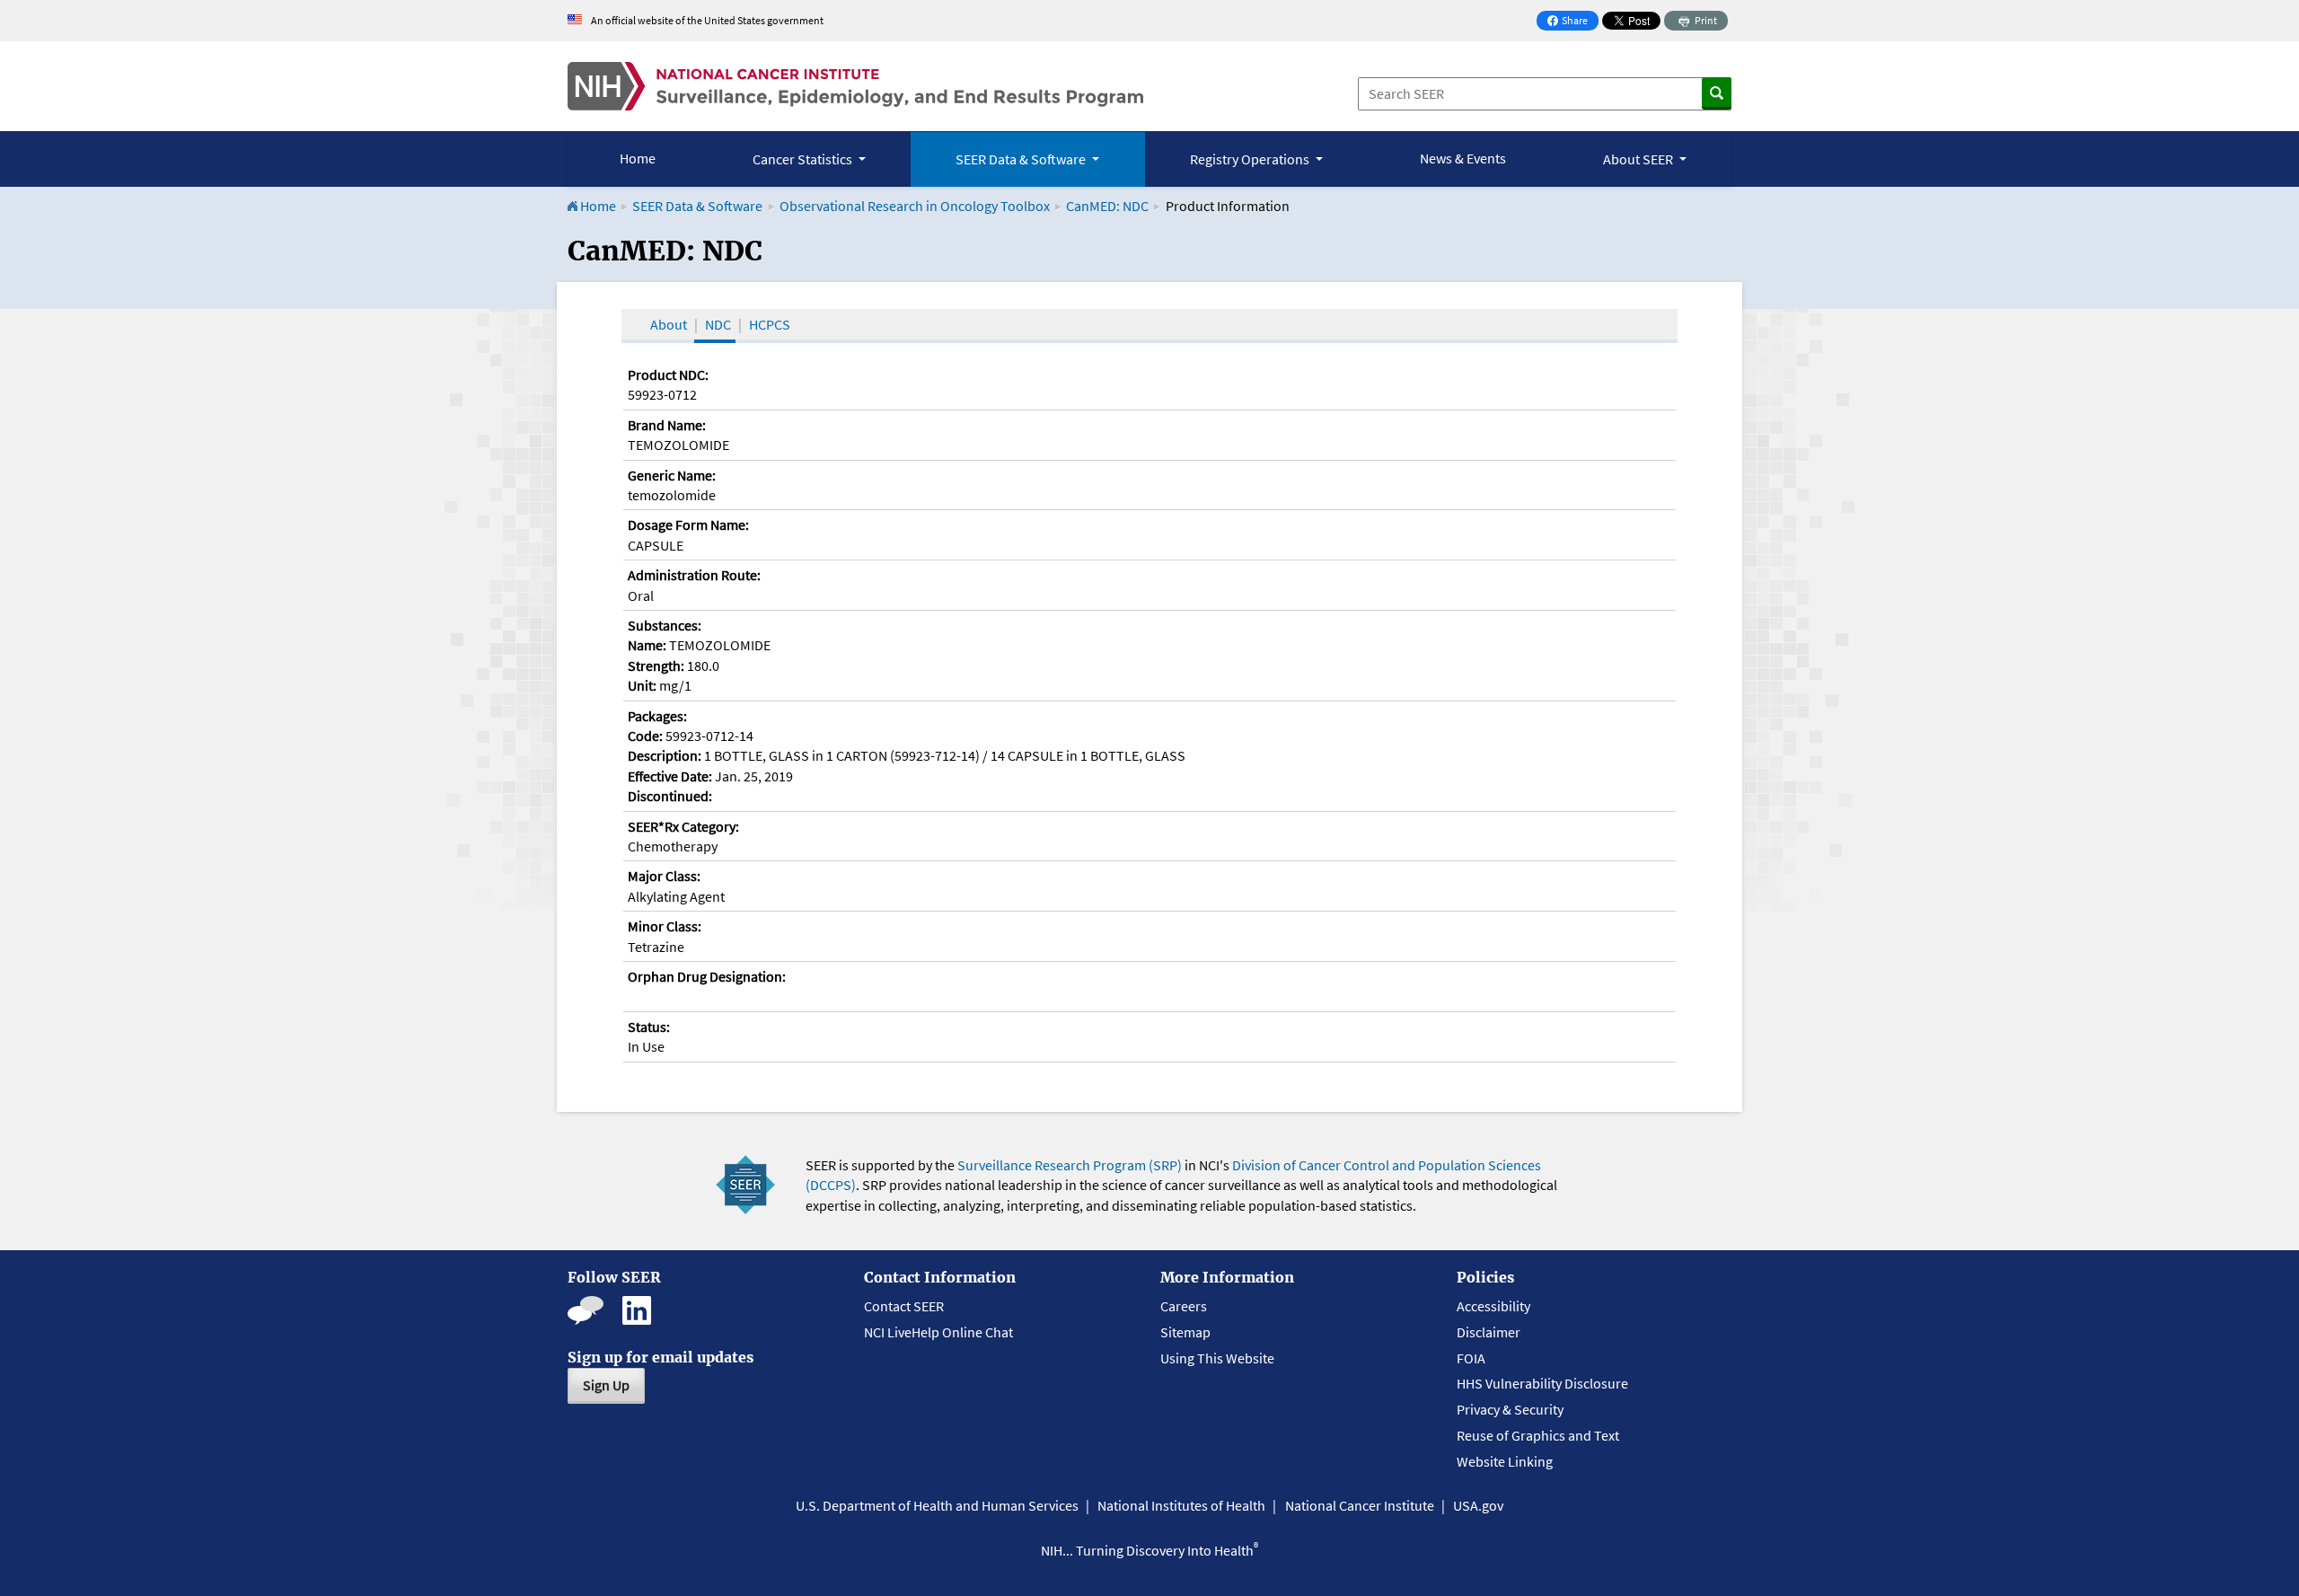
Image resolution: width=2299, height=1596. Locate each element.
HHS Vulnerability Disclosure (1542, 1383)
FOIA (1471, 1358)
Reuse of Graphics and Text (1538, 1435)
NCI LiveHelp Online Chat (938, 1332)
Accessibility (1493, 1306)
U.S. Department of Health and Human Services (937, 1505)
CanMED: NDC (1107, 206)
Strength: (656, 666)
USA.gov (1478, 1505)
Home (638, 158)
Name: (647, 645)
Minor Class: (665, 926)
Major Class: (664, 876)
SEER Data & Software (697, 206)
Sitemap (1185, 1332)
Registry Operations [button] (1251, 159)
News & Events (1463, 158)
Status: (649, 1027)
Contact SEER (904, 1306)
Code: (645, 736)
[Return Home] (855, 86)
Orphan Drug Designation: (707, 976)
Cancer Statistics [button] (804, 159)
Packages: (657, 716)
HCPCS (770, 324)
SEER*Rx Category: (683, 826)
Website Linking (1505, 1461)
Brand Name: (667, 425)
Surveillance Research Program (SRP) (1070, 1165)
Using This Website (1217, 1358)
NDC (718, 324)
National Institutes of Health (1181, 1505)
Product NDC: (668, 375)
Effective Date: (670, 776)
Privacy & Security (1510, 1409)
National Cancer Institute (1360, 1505)
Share (1572, 22)
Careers (1184, 1306)
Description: (665, 755)
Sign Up (606, 1385)
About (669, 324)
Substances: (665, 625)
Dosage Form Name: (688, 525)
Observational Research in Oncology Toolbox (915, 206)
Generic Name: (672, 475)
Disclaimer (1489, 1332)
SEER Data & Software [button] (1022, 159)
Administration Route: (694, 575)
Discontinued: (670, 796)
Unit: (642, 685)
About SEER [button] (1639, 159)
